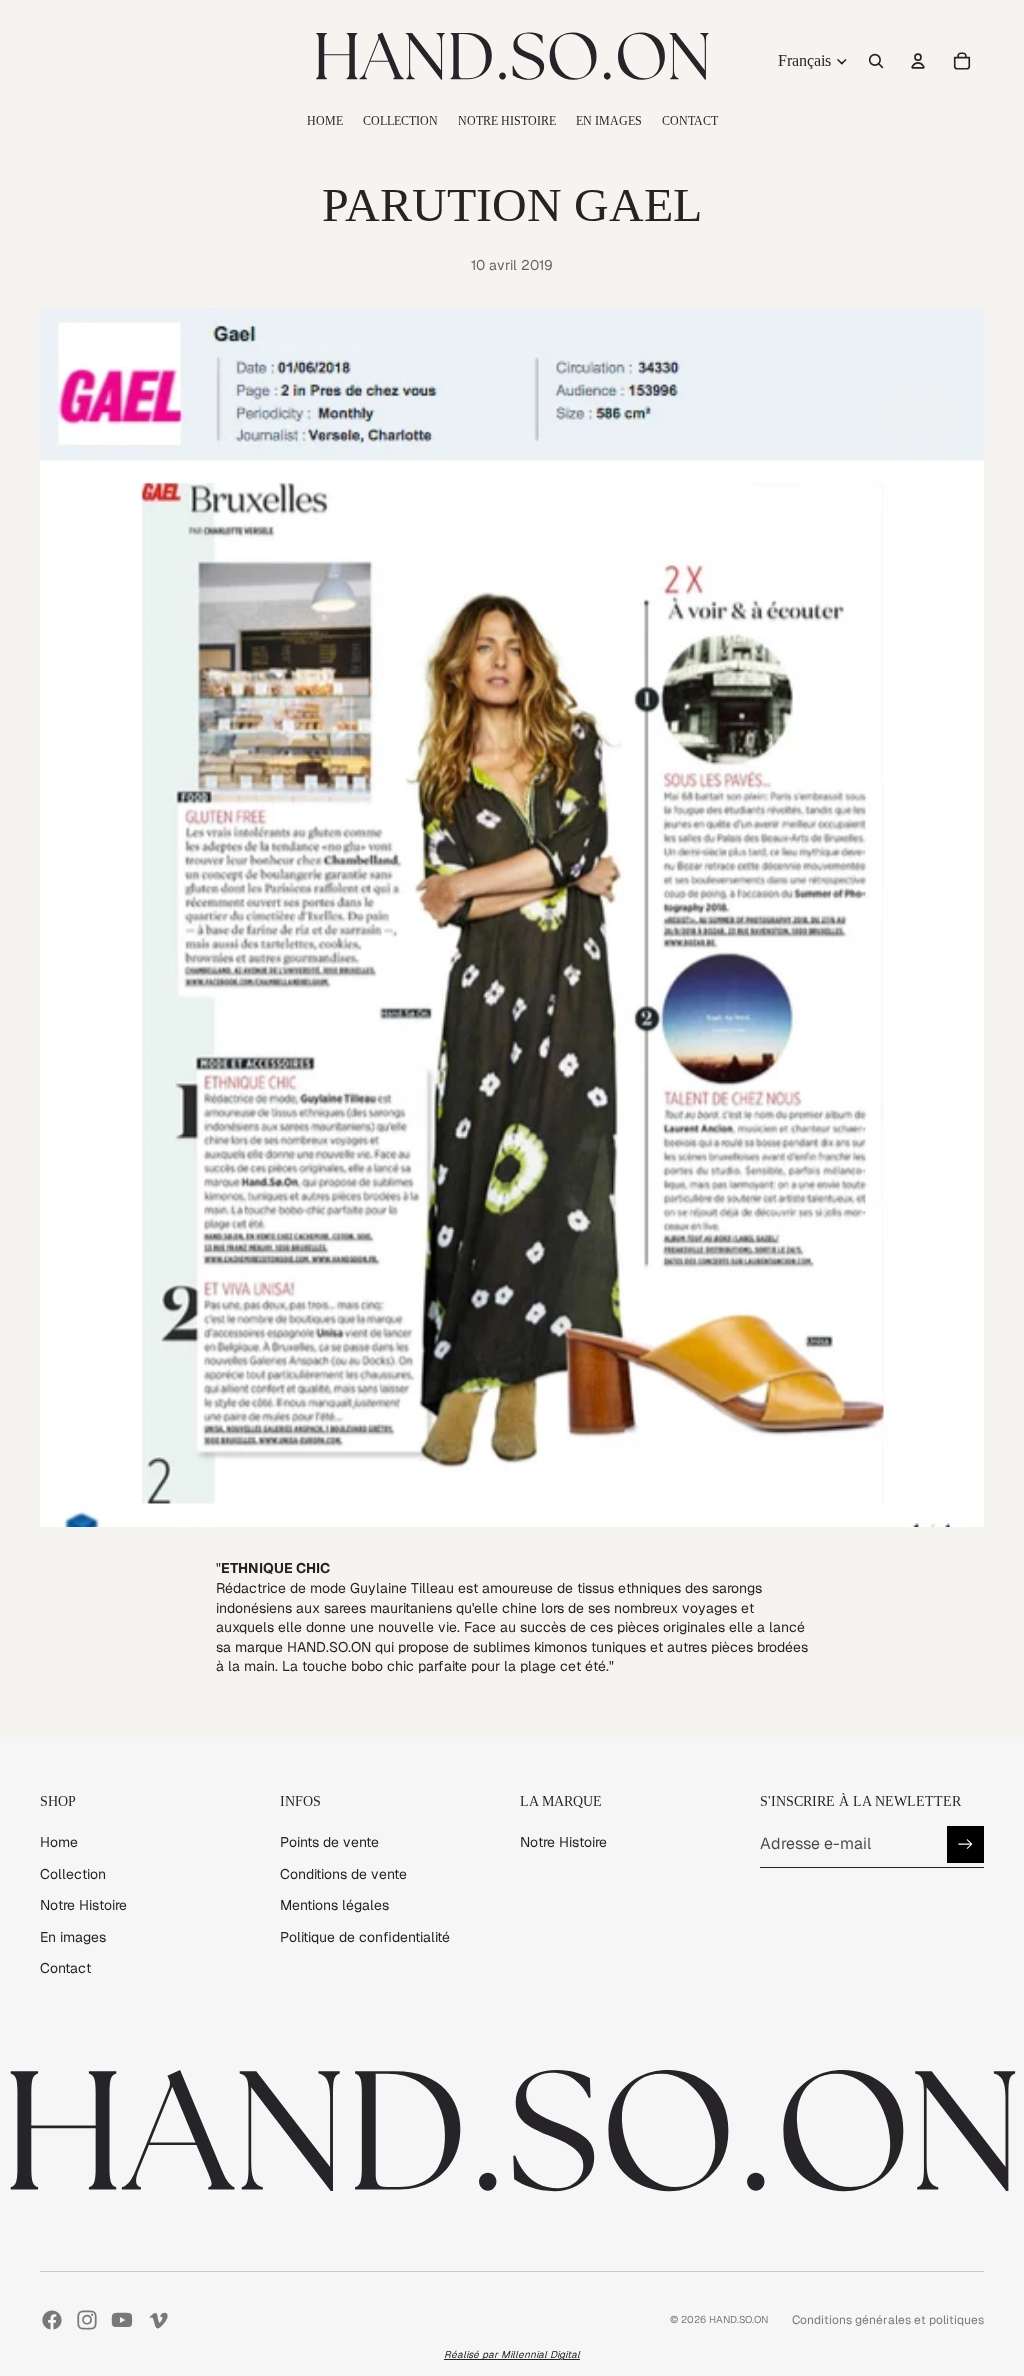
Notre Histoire (83, 1905)
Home (59, 1842)
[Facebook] (52, 2320)
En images (73, 1937)
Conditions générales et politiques (888, 2320)
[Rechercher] (876, 61)
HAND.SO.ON (738, 2319)
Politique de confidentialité (365, 1937)
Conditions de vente (343, 1874)
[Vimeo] (158, 2320)
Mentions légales (334, 1905)
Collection (73, 1874)
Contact (65, 1968)
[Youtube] (122, 2320)
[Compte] (918, 61)
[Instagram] (87, 2320)
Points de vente (329, 1842)
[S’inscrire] (965, 1844)
